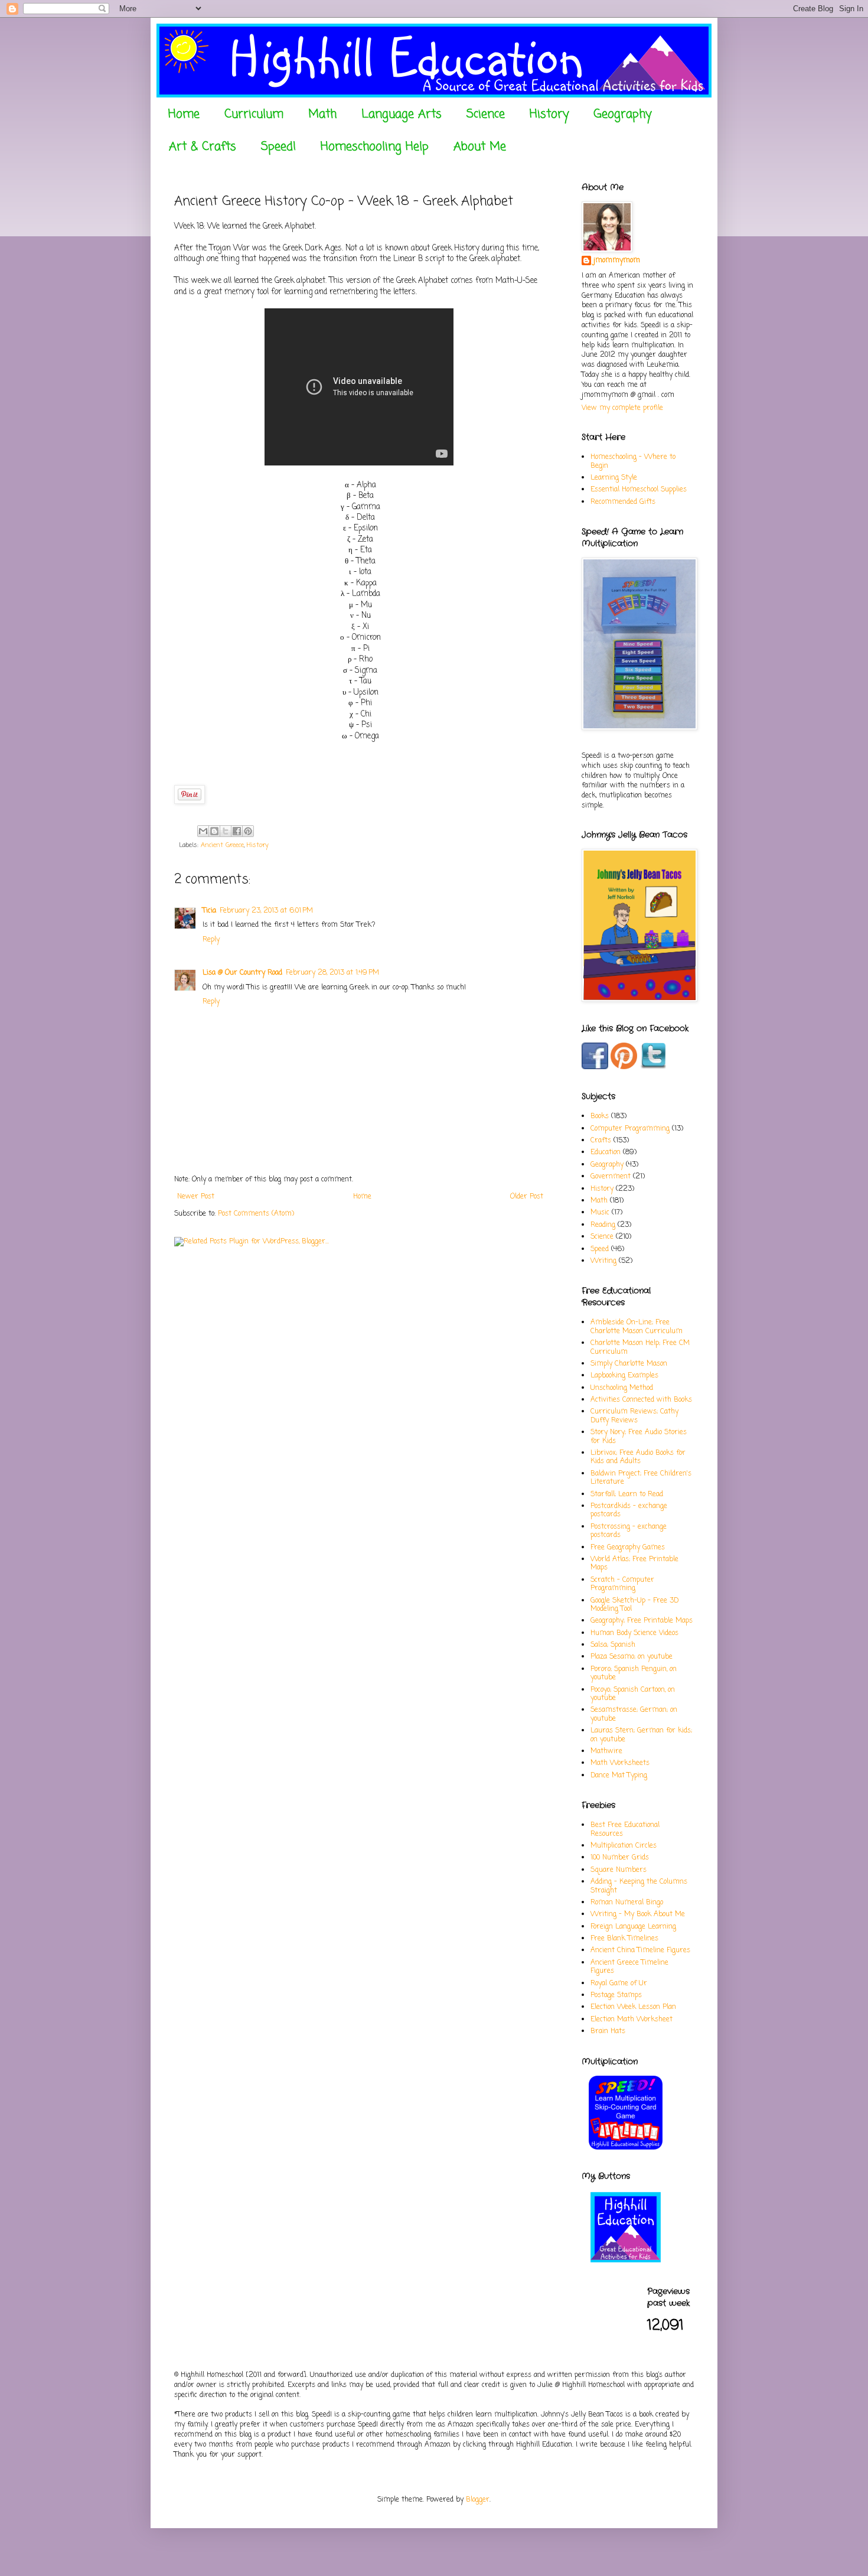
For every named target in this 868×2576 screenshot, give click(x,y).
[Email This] (203, 831)
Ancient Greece (222, 845)
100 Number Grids (620, 1858)
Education (606, 1152)
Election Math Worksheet (632, 2020)
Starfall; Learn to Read (627, 1494)
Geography (622, 114)
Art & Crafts (203, 147)
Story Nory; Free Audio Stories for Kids (639, 1437)
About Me (480, 147)
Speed (600, 1249)
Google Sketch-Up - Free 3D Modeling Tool (634, 1605)
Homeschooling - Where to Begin (633, 461)
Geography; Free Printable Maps (642, 1621)
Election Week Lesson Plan (633, 2007)
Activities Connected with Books (641, 1400)
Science (486, 114)
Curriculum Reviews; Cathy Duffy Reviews (634, 1416)
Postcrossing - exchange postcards (629, 1531)
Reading (603, 1225)
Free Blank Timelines (624, 1939)
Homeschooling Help (375, 147)
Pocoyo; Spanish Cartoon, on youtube (633, 1694)
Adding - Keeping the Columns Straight (639, 1886)
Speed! (278, 147)
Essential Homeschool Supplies (639, 490)
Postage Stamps (616, 1995)
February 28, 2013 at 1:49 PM (332, 973)
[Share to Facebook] (237, 831)
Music (600, 1213)
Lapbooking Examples (624, 1376)
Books (600, 1116)
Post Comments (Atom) (256, 1214)
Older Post (527, 1197)
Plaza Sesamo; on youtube (632, 1657)
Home (184, 114)
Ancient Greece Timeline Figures (629, 1967)
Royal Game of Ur (619, 1984)
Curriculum (254, 114)
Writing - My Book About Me (638, 1914)
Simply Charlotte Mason (629, 1364)
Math (322, 114)
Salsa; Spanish (613, 1645)
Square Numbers (619, 1870)
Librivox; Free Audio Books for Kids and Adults (638, 1457)
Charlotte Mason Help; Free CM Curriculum (640, 1347)
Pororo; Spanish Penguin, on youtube (634, 1673)
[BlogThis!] (214, 831)
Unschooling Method (622, 1388)
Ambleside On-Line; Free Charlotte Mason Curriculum (637, 1327)
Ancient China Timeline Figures (640, 1950)
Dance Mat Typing (619, 1776)
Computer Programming (630, 1129)
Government (611, 1177)
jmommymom (617, 261)
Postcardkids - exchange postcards (629, 1510)
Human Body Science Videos (634, 1633)
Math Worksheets (620, 1763)
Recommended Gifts (623, 502)
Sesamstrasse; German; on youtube (634, 1714)
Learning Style (614, 478)
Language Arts (402, 114)
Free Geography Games (628, 1548)
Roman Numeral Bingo (627, 1903)
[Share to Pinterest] (248, 831)
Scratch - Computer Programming (622, 1584)
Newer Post (196, 1197)
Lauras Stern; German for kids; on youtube (641, 1735)
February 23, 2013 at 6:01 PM (266, 911)
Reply (211, 940)
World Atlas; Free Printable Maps (634, 1564)
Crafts (601, 1141)
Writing (603, 1261)
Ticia (209, 911)
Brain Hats (608, 2031)
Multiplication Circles (624, 1846)
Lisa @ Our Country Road (242, 973)
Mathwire (606, 1751)
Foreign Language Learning (633, 1927)
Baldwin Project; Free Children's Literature (641, 1478)
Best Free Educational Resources (625, 1829)
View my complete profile (622, 408)
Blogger (478, 2500)
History (549, 114)
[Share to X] (226, 831)
